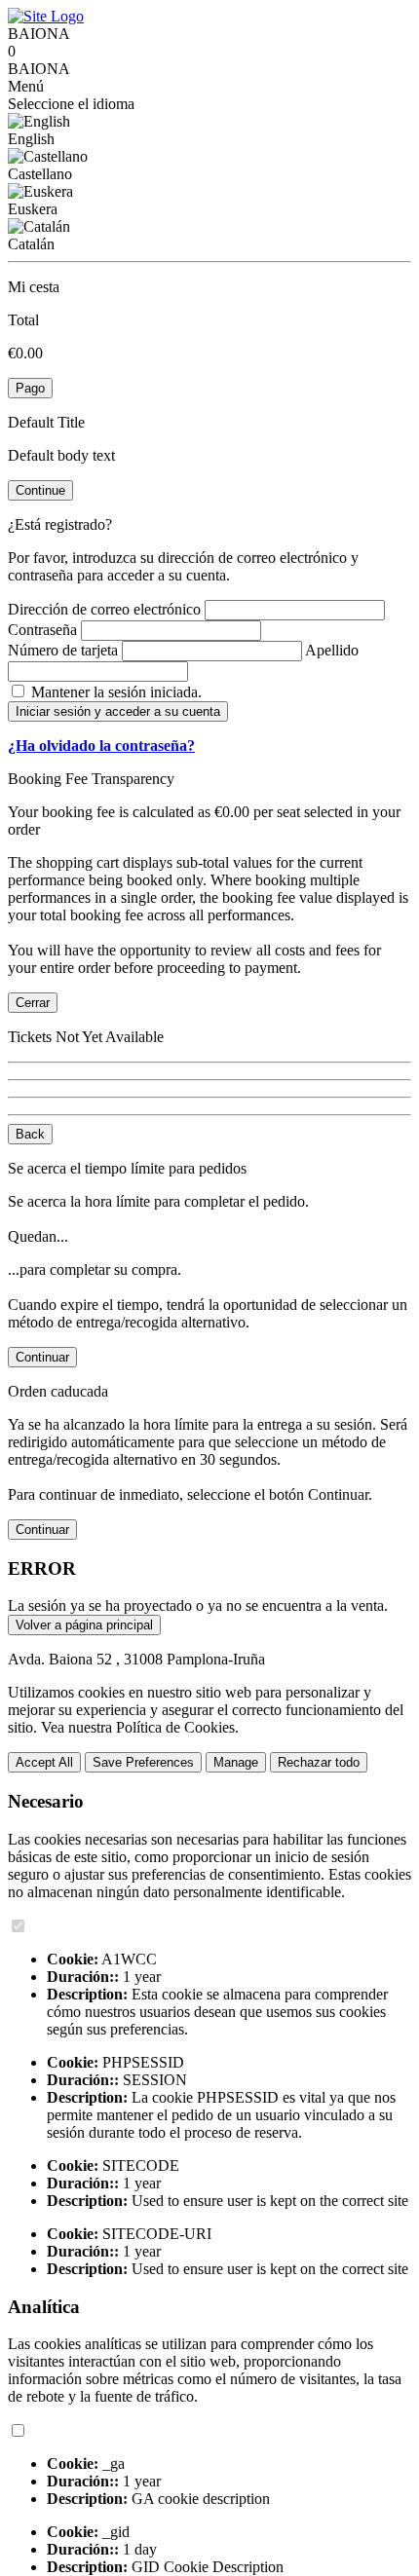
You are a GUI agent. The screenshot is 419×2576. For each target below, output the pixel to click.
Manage (236, 1762)
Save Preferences (143, 1762)
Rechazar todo (319, 1762)
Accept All (44, 1762)
